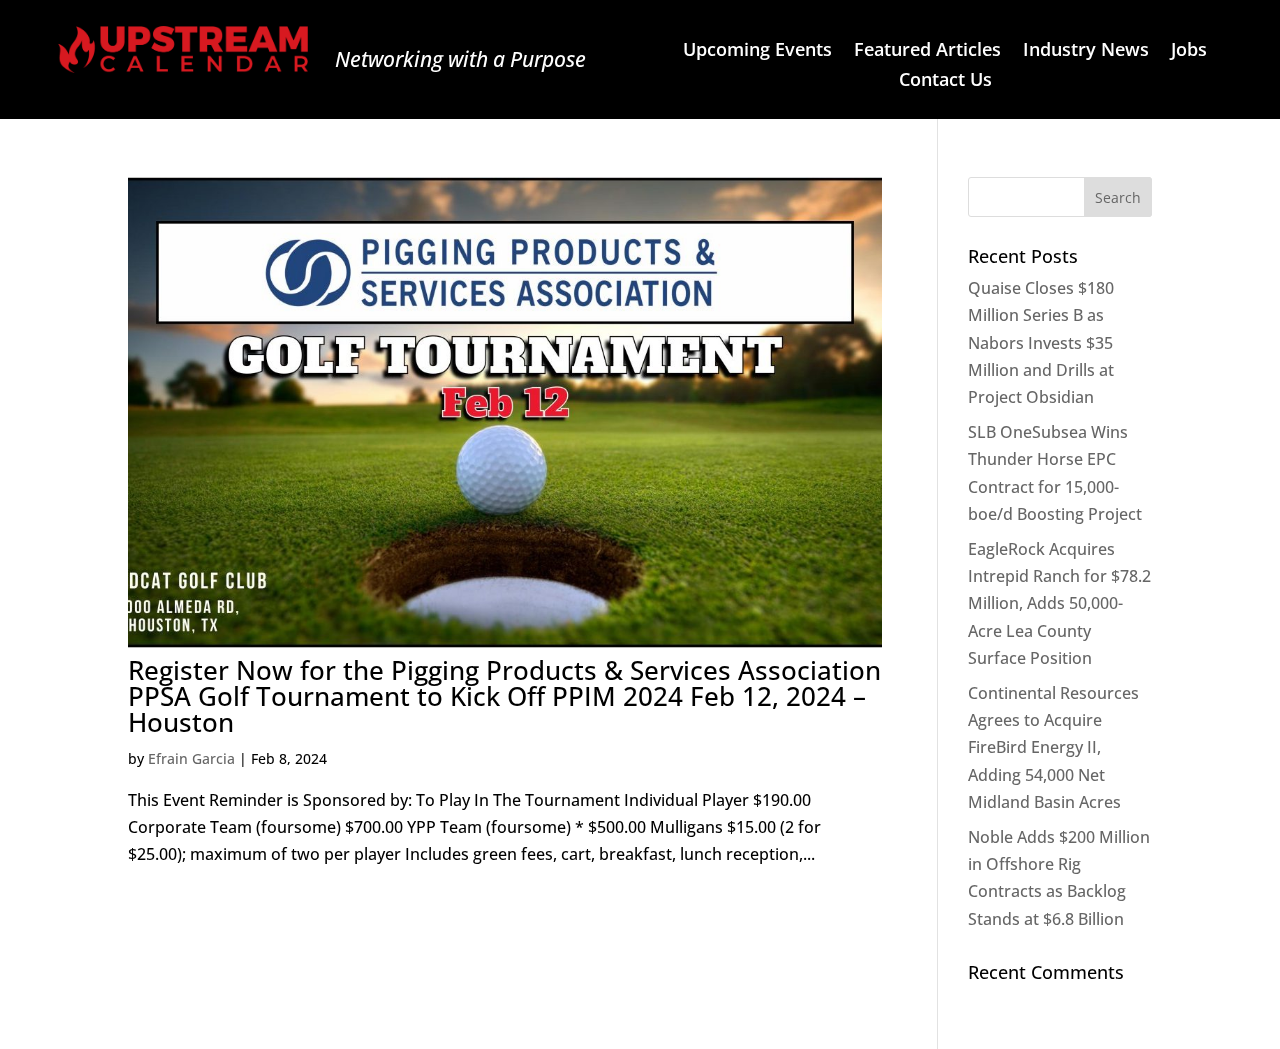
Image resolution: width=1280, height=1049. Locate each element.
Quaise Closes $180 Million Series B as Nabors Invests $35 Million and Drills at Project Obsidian (1041, 342)
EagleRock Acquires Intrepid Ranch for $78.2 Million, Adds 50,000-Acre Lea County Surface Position (1059, 603)
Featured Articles (927, 51)
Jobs (1189, 51)
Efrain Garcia (191, 758)
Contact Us (945, 81)
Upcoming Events (757, 51)
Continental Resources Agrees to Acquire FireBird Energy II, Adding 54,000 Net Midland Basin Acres (1053, 747)
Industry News (1086, 51)
